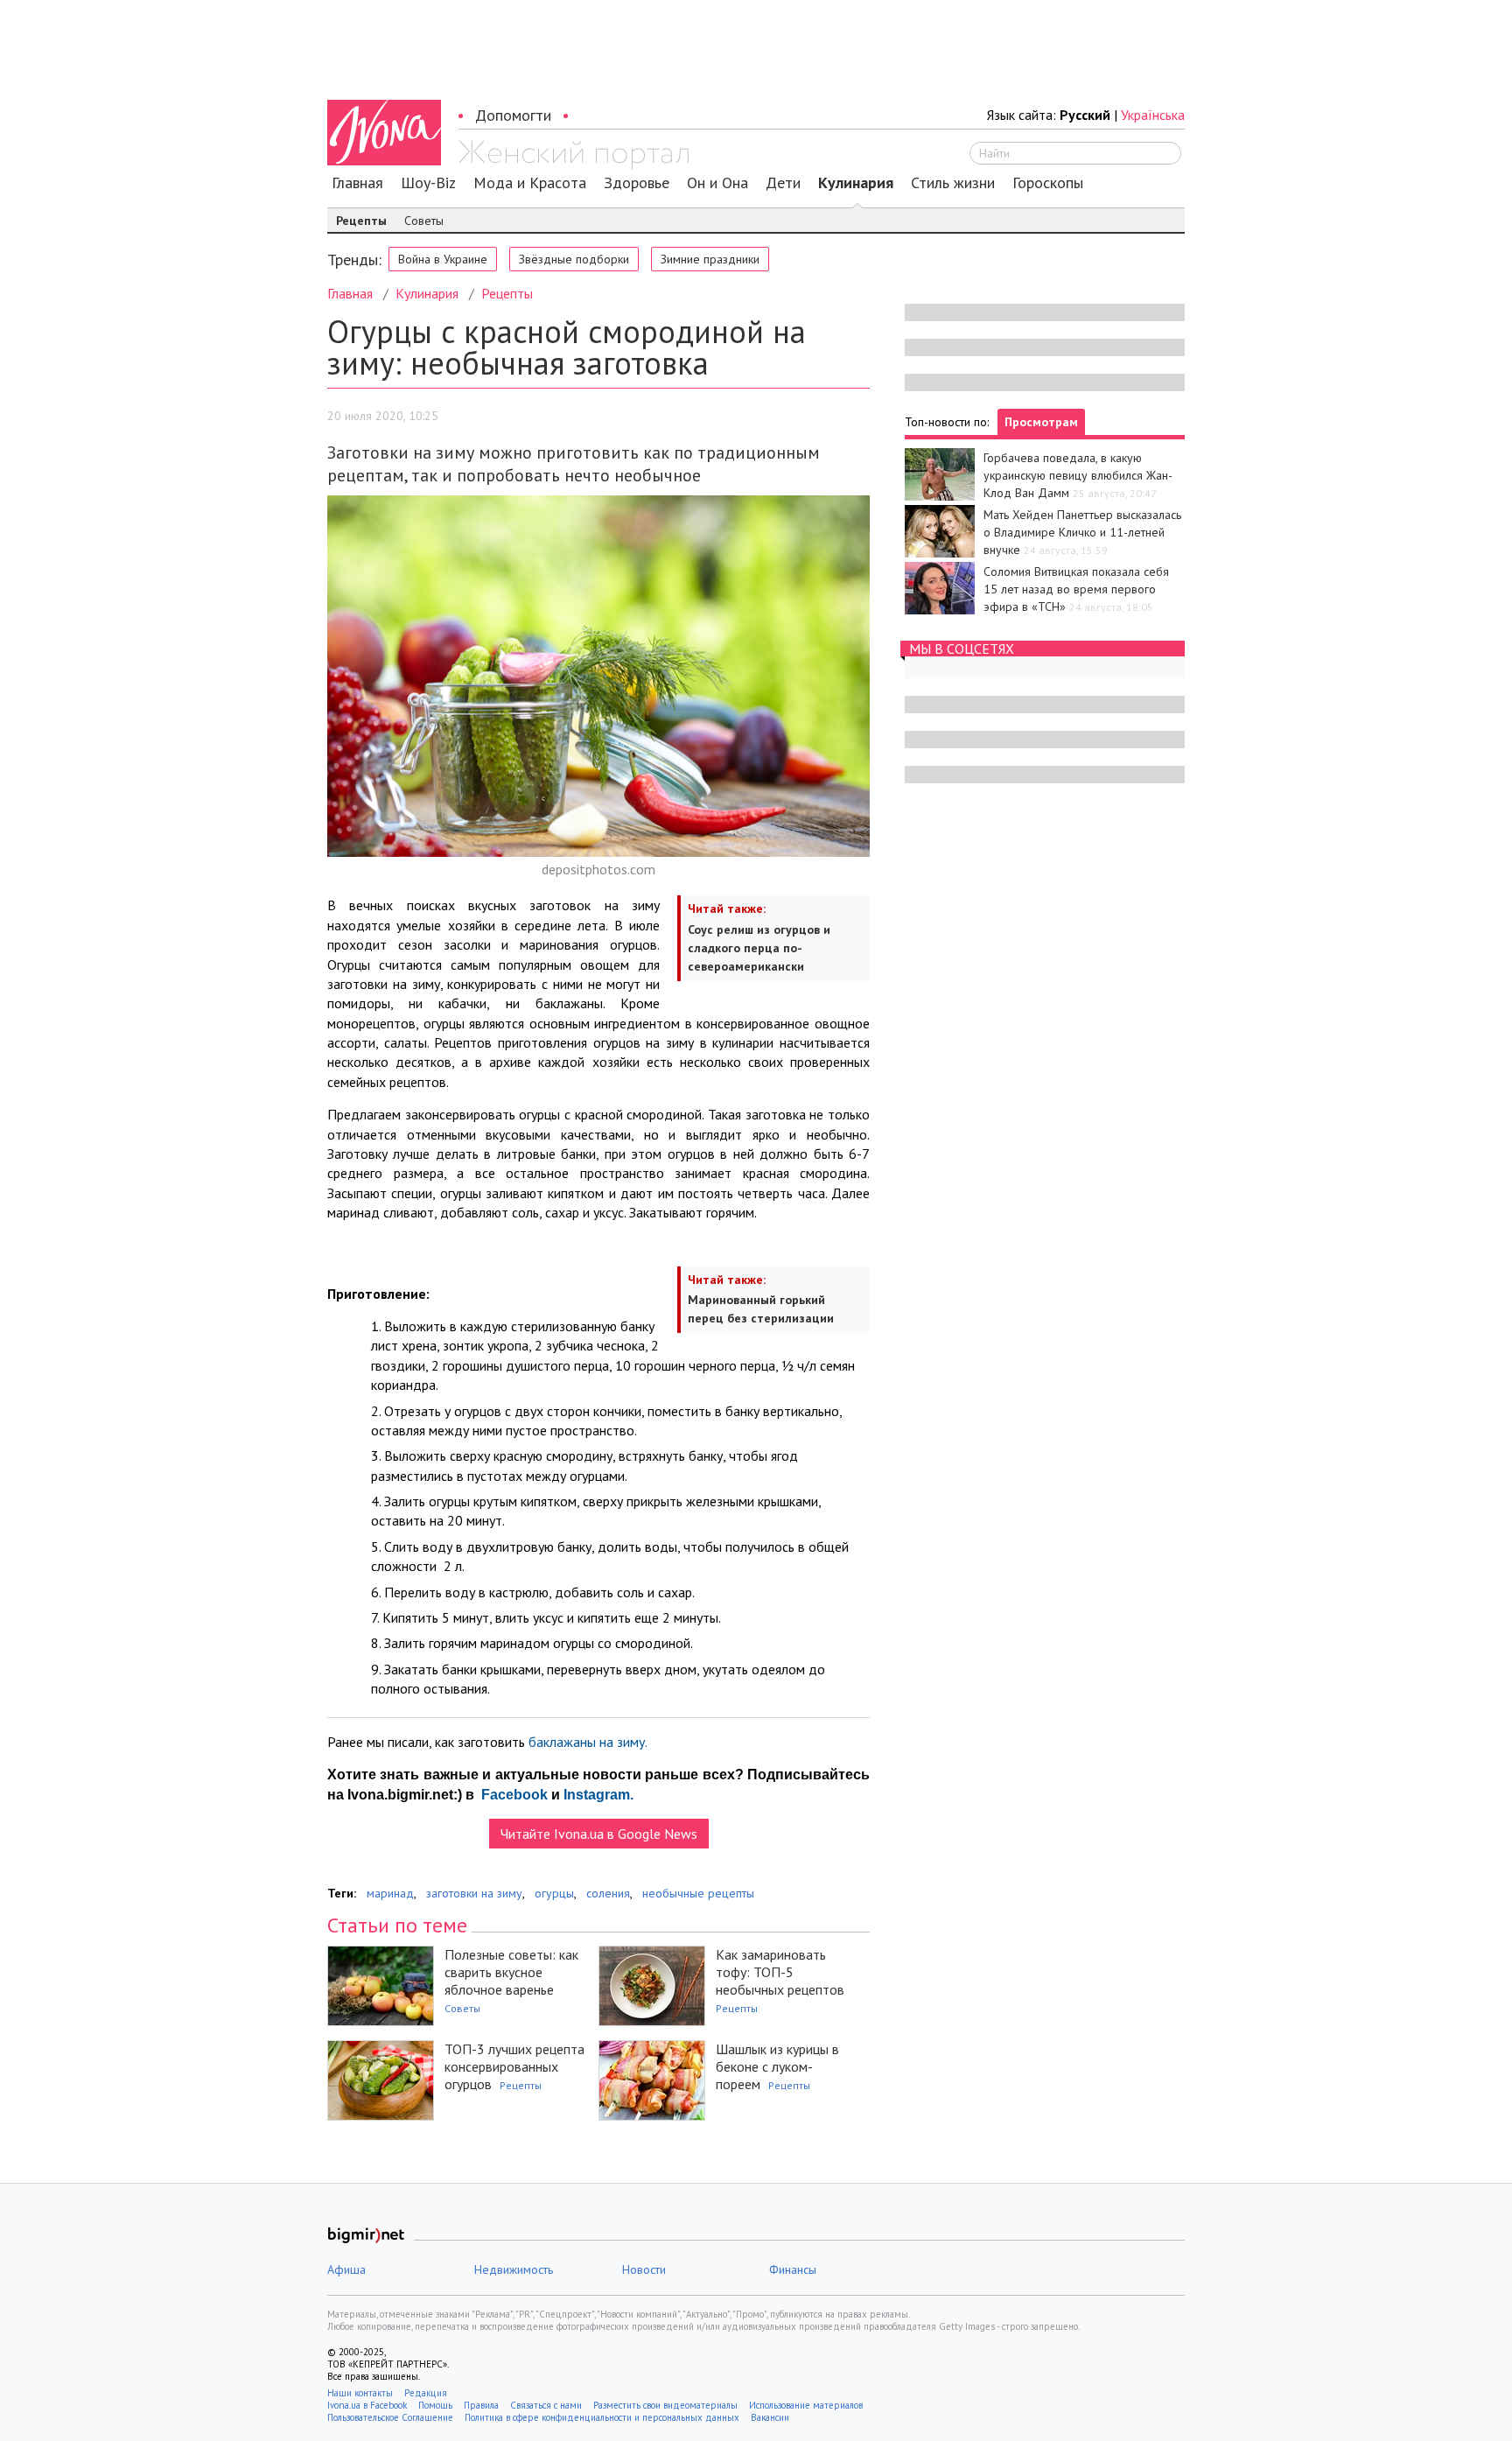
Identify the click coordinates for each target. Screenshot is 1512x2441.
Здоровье (637, 183)
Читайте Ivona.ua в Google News (599, 1834)
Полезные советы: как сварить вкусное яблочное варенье (511, 1972)
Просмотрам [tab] (1041, 422)
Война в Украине (443, 259)
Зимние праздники (710, 259)
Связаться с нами (546, 2405)
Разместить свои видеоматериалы (665, 2405)
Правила (481, 2405)
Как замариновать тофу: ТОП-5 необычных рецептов (780, 1972)
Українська (1153, 115)
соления (608, 1893)
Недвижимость (514, 2269)
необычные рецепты (698, 1893)
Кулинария (856, 183)
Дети (783, 183)
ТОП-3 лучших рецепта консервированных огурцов (514, 2066)
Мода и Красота (530, 183)
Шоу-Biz (428, 183)
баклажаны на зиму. (589, 1742)
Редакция (426, 2393)
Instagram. (598, 1795)
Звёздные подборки (574, 259)
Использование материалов (806, 2405)
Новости (644, 2269)
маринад (390, 1893)
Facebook (513, 1795)
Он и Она (717, 183)
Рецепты (361, 221)
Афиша (346, 2269)
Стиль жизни (953, 183)
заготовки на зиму (474, 1893)
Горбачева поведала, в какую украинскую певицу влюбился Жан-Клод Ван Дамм (1078, 475)
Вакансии (770, 2417)
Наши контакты (360, 2393)
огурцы (554, 1893)
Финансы (793, 2269)
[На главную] (574, 155)
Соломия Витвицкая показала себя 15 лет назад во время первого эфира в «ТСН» (1076, 589)
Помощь (435, 2405)
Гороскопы (1048, 183)
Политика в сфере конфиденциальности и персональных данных (602, 2417)
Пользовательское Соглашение (390, 2417)
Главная (357, 183)
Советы (424, 221)
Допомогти (513, 115)
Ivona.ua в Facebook (367, 2405)
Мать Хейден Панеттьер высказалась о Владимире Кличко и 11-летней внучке (1082, 532)
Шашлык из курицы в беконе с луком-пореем (777, 2066)
